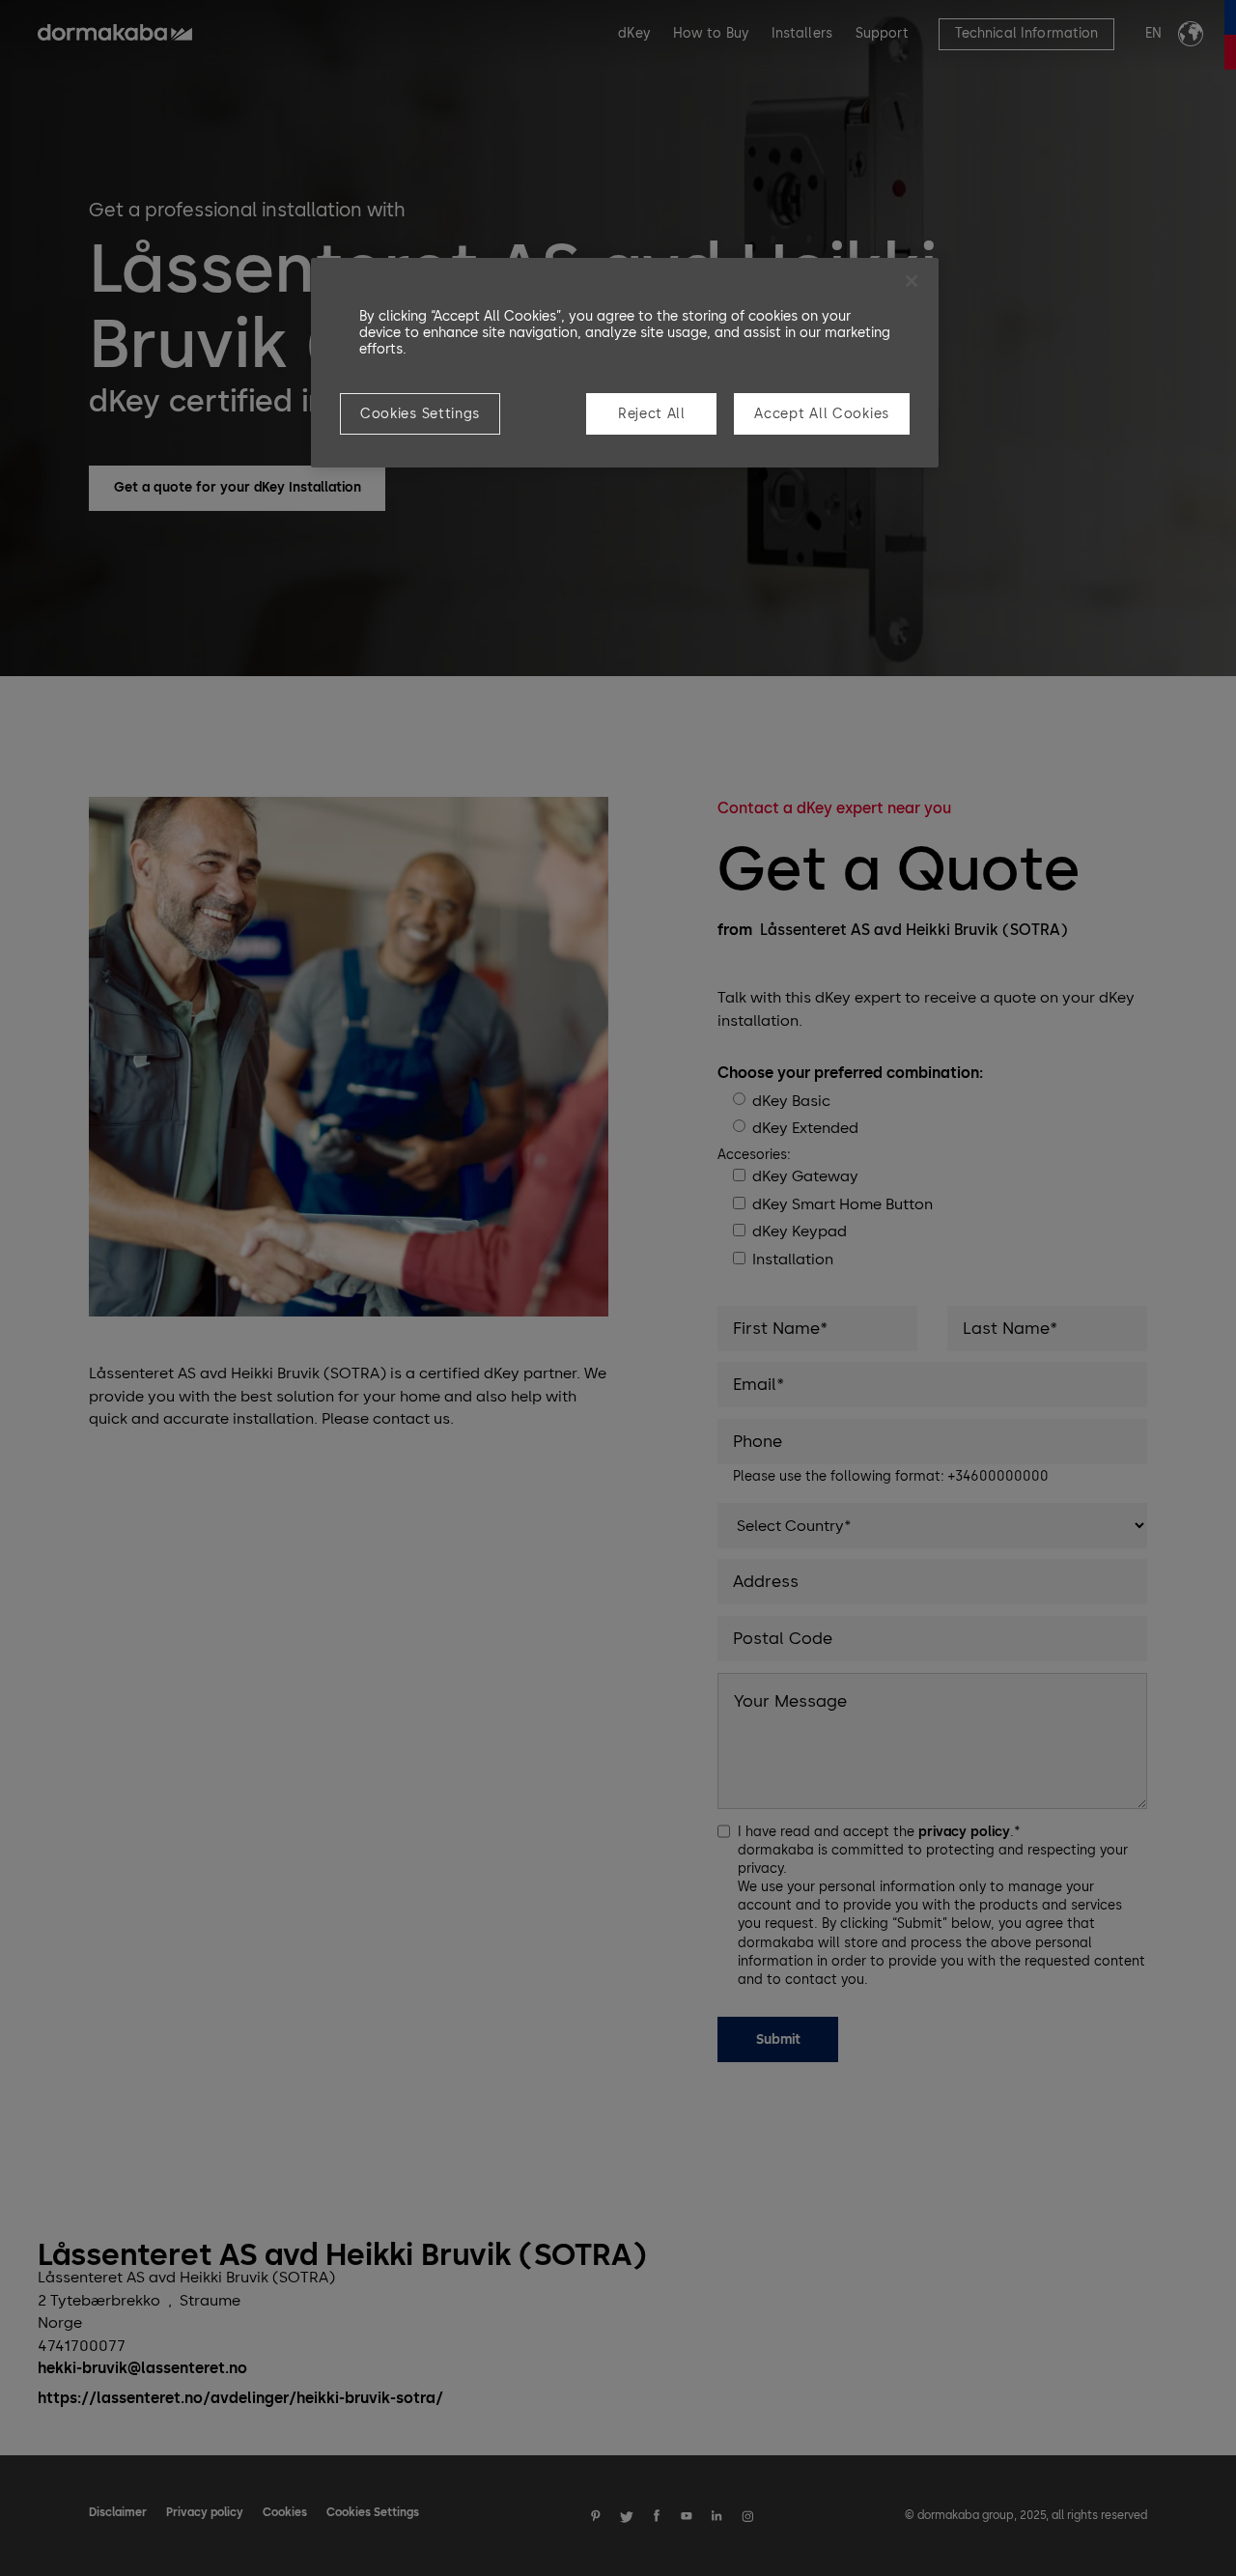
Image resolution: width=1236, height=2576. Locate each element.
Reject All (652, 414)
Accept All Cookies (822, 414)
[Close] (912, 281)
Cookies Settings (420, 414)
